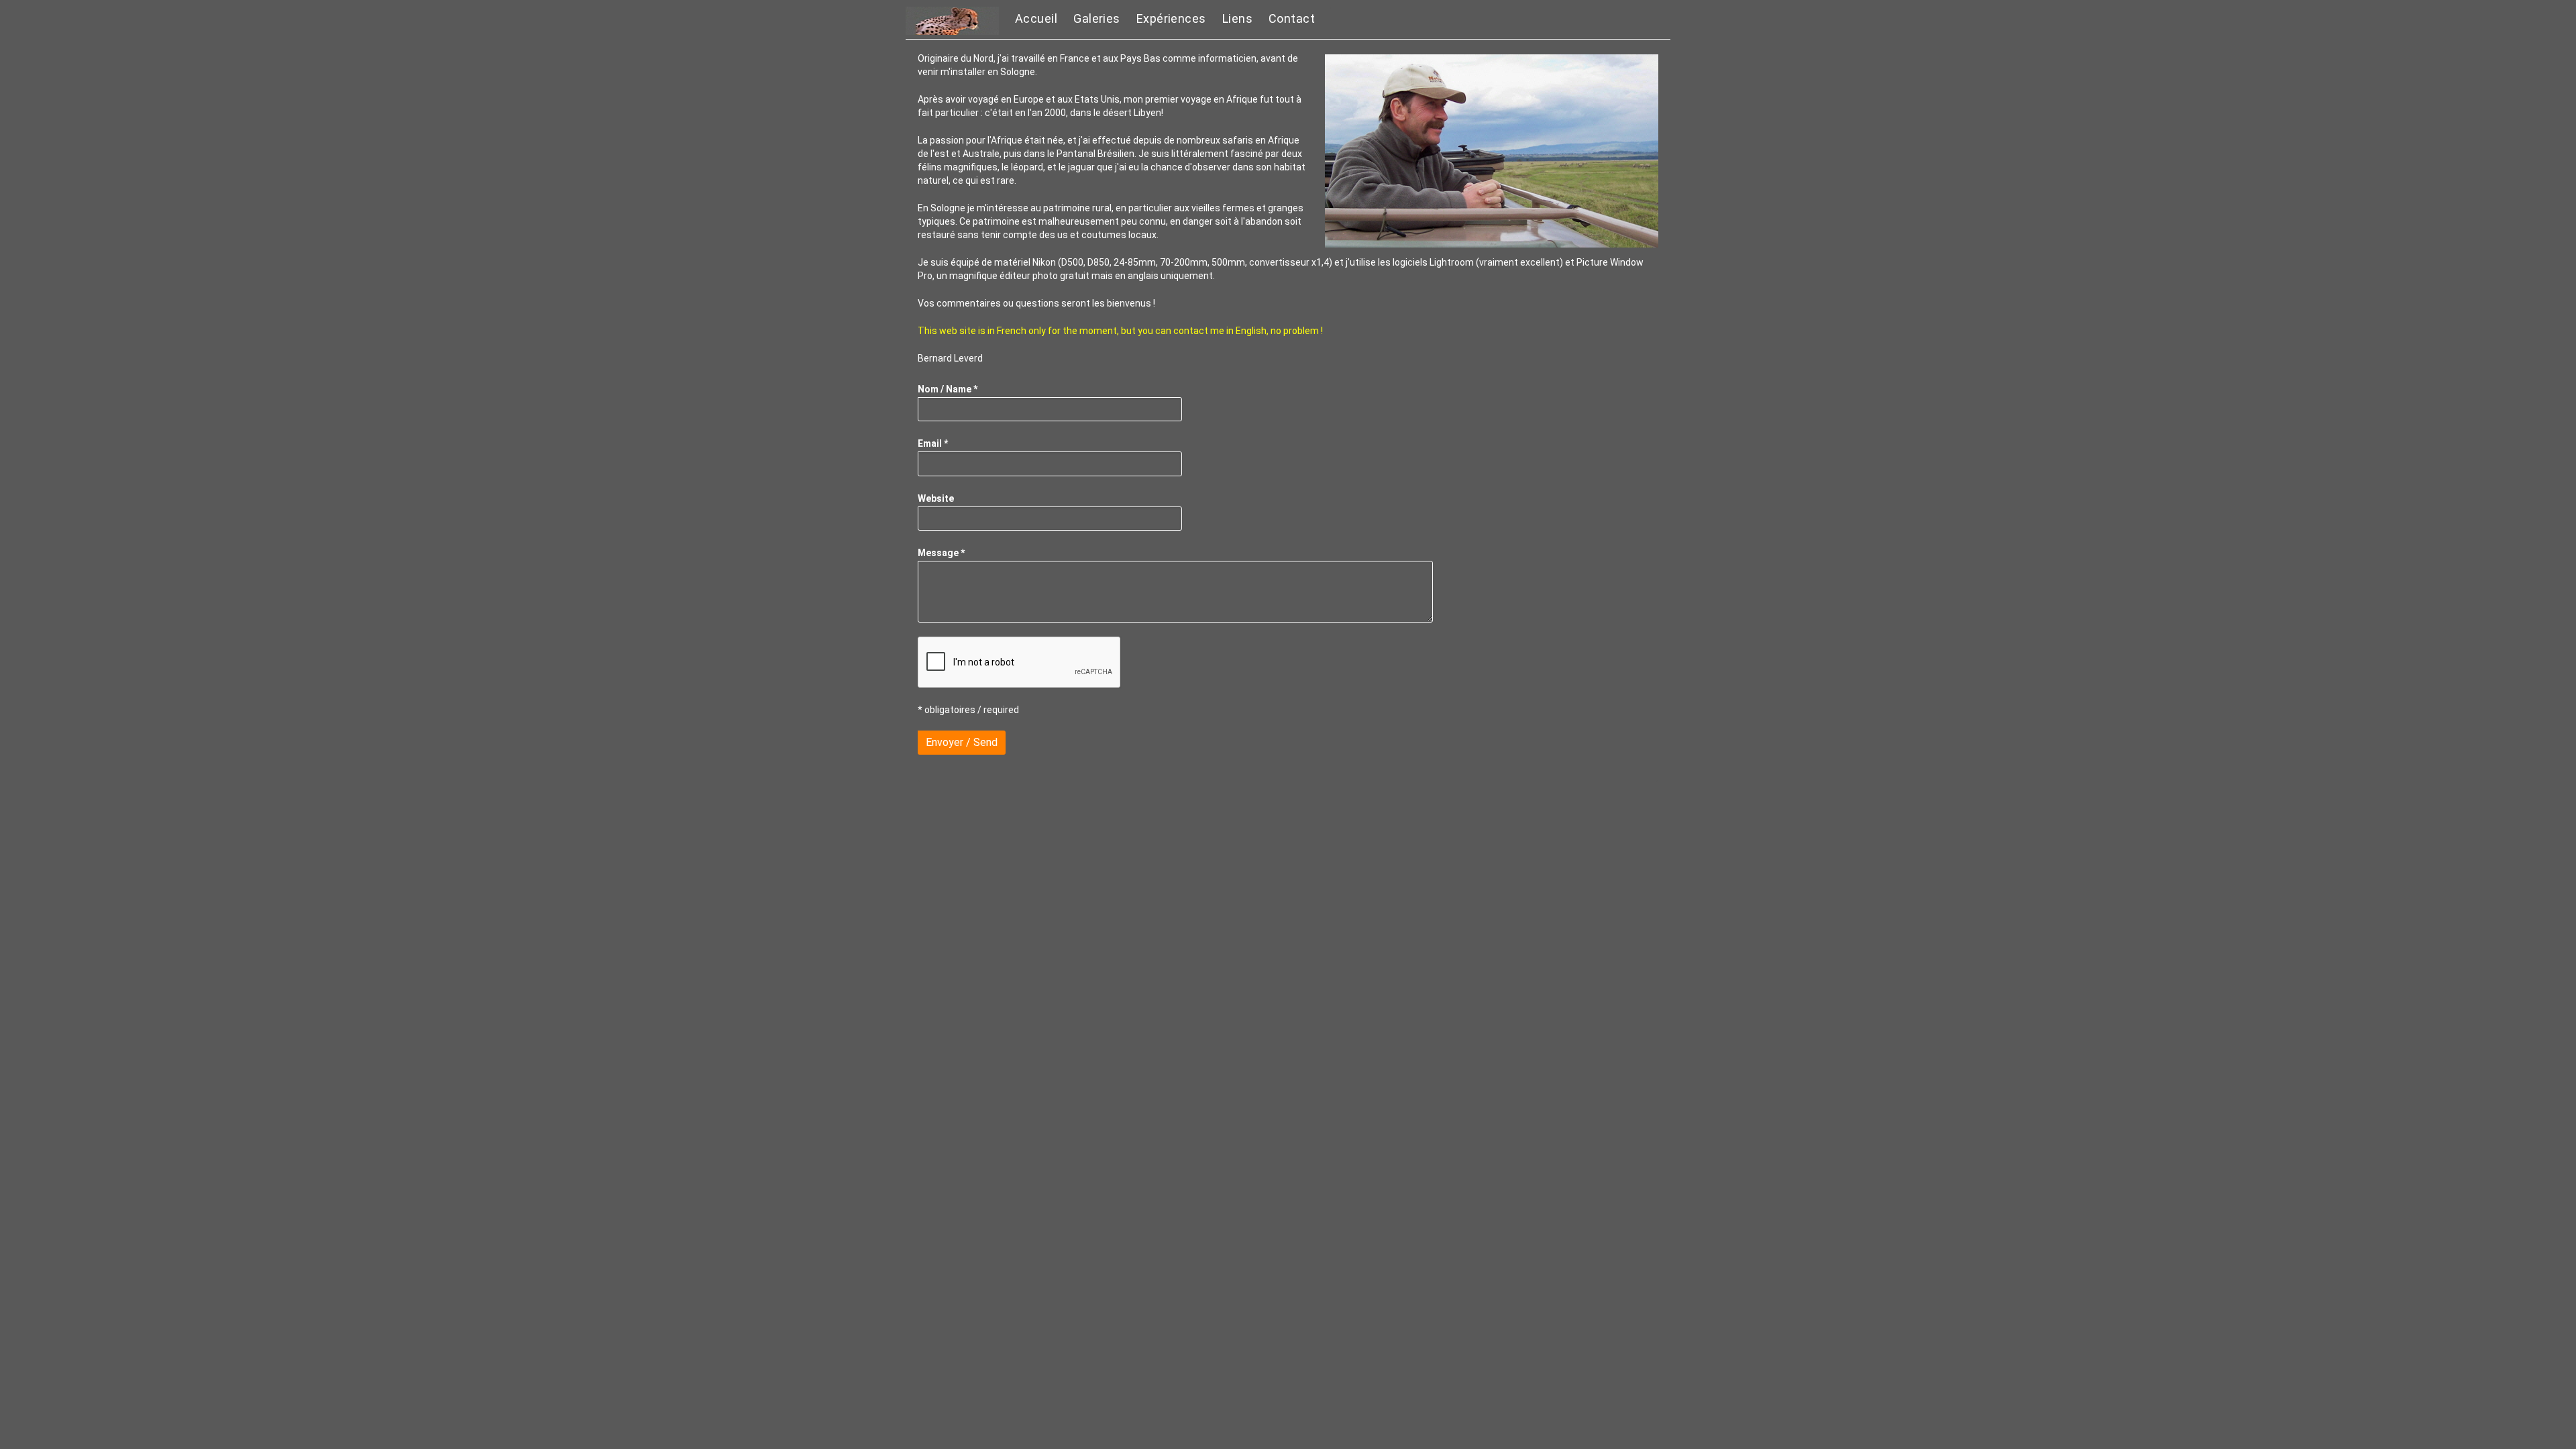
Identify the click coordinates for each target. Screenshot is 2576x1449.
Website (936, 498)
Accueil (1036, 18)
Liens (1237, 18)
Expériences (1171, 18)
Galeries (1097, 18)
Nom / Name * (948, 389)
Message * (941, 553)
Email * (933, 443)
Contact (1292, 18)
